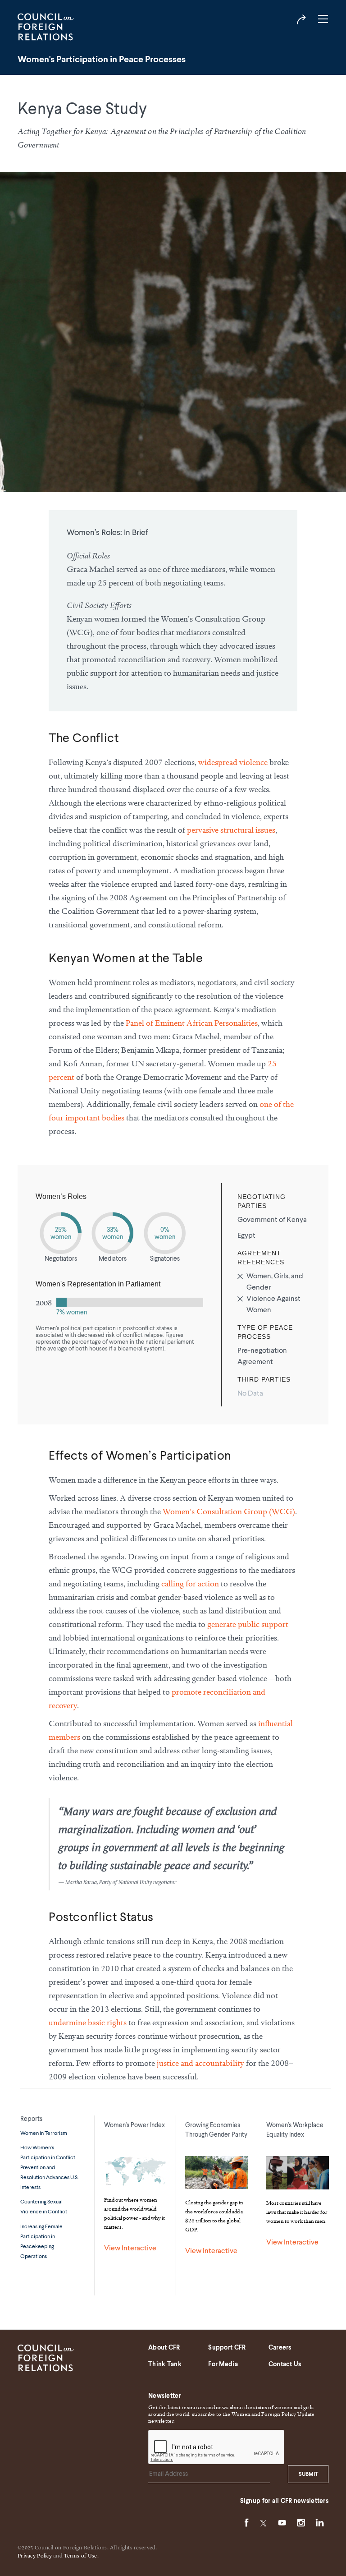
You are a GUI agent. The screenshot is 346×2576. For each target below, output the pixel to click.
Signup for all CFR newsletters (284, 2501)
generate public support (248, 1624)
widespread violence (233, 762)
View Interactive (130, 2249)
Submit (308, 2475)
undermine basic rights (88, 2022)
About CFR (164, 2348)
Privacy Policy (35, 2556)
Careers (280, 2348)
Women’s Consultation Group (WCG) (229, 1511)
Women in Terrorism (44, 2134)
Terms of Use (80, 2556)
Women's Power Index (134, 2125)
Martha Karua (81, 1882)
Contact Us (285, 2364)
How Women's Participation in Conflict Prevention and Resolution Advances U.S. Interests (49, 2168)
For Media (223, 2364)
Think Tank (165, 2364)
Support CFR (227, 2348)
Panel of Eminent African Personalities (192, 1023)
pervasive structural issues (231, 830)
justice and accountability (200, 2063)
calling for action (190, 1583)
